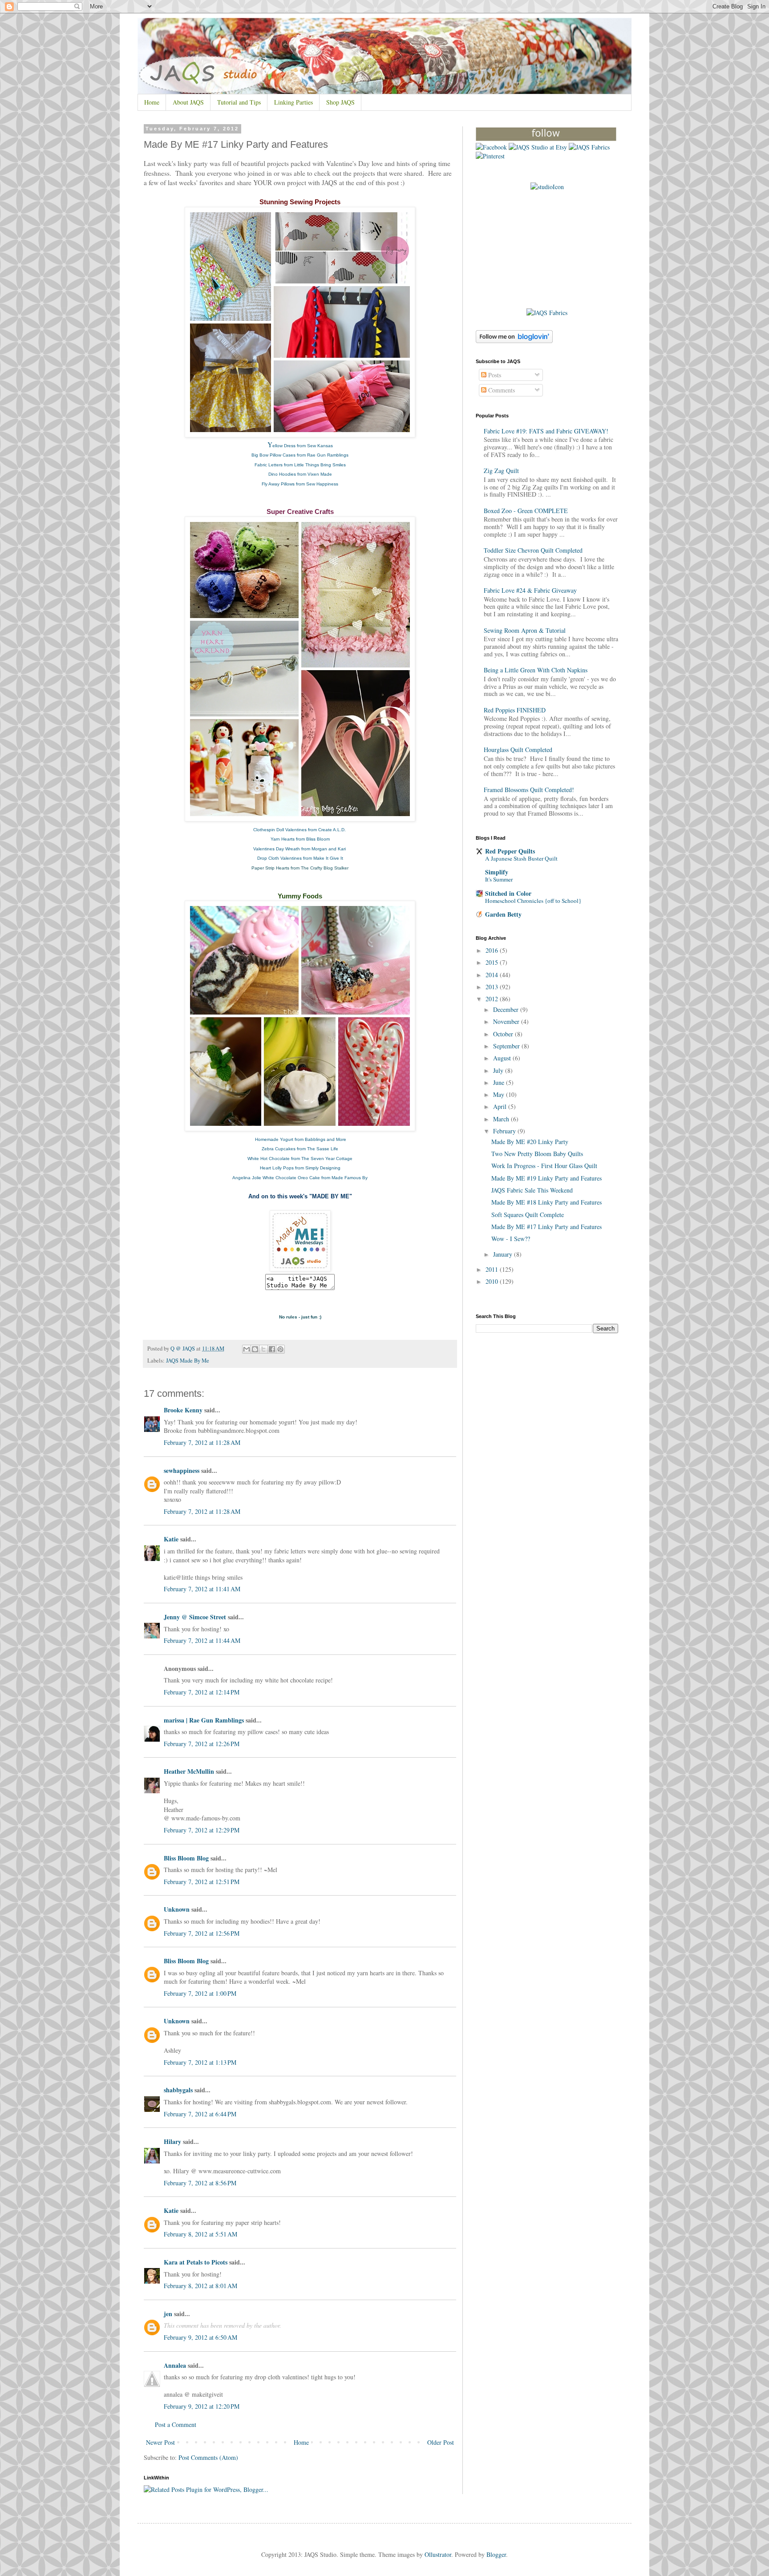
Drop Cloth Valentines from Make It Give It (300, 858)
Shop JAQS (340, 102)
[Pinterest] (490, 156)
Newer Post (160, 2442)
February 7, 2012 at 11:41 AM (202, 1589)
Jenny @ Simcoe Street (195, 1617)
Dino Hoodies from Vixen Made (300, 474)
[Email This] (247, 1349)
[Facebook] (491, 147)
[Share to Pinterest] (280, 1349)
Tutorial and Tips (239, 102)
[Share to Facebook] (272, 1349)
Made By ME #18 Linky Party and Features (546, 1202)
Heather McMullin (189, 1771)
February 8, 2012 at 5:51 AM (200, 2234)
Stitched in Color (508, 893)
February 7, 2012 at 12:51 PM (202, 1882)
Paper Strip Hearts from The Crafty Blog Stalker (300, 868)
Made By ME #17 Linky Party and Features (546, 1227)
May (500, 1094)
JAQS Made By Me (188, 1361)
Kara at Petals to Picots (196, 2262)
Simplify (497, 872)
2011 (493, 1269)
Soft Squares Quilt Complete (528, 1215)
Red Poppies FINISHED (515, 710)
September (507, 1046)
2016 (493, 950)
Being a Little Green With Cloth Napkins (536, 670)
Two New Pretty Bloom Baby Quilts (537, 1154)
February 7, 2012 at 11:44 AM (202, 1640)
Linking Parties (293, 102)
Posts (494, 375)
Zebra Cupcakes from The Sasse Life (300, 1149)
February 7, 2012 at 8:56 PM (200, 2183)
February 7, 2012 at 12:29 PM (202, 1830)
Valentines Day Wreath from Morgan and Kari (300, 849)
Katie (171, 1539)
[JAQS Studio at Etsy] (538, 147)
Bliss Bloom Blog (186, 1858)
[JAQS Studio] (547, 187)
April (501, 1106)
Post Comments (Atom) (208, 2457)
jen (168, 2314)
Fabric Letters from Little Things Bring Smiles (300, 465)
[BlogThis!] (255, 1349)
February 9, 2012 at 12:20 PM (202, 2406)
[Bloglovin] (546, 139)
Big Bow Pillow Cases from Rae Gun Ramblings (300, 455)
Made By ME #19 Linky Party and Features (546, 1178)
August (503, 1058)
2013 (493, 987)
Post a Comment (176, 2424)
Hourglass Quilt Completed (518, 750)
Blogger (496, 2554)
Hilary (172, 2141)
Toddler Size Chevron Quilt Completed (533, 550)
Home (152, 102)
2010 (493, 1281)
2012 (493, 999)
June (500, 1082)
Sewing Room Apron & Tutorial (525, 630)
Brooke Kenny (183, 1410)
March (502, 1119)
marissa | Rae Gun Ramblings (204, 1720)
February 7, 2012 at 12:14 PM (202, 1692)
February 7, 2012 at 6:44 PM (200, 2114)
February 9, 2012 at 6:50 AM (200, 2337)
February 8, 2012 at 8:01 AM (200, 2286)
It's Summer (499, 879)
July (499, 1070)
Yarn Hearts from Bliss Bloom (300, 839)
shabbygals (178, 2090)
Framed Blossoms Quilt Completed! (529, 790)
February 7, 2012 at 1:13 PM (200, 2062)
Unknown (177, 1909)
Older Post (441, 2442)
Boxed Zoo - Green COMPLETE (526, 511)
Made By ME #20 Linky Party (530, 1142)
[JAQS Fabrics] (589, 147)
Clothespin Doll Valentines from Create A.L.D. (300, 830)
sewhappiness (182, 1470)
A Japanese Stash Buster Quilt (521, 858)
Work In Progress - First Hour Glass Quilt (544, 1166)
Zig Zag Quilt (501, 471)
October (504, 1034)
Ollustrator (438, 2554)
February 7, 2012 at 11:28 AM (202, 1442)
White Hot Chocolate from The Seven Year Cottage (300, 1159)
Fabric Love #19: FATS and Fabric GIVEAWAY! (546, 431)
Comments (501, 390)
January (504, 1254)
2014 (493, 975)
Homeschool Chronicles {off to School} (533, 901)
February (505, 1131)
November (507, 1021)
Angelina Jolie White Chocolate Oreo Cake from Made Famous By (300, 1178)
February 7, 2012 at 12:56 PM (202, 1933)
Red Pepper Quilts (510, 851)
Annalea (175, 2365)
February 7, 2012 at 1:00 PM (200, 1993)
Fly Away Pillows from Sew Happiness (300, 484)
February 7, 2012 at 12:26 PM (202, 1744)
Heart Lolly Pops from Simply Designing (300, 1168)
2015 (493, 962)
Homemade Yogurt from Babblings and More (301, 1139)
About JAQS (188, 102)
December (507, 1009)
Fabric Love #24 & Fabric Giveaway (530, 590)
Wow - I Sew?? (511, 1239)
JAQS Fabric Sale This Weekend (532, 1190)
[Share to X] (263, 1349)
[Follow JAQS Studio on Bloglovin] (514, 341)
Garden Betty (503, 914)
